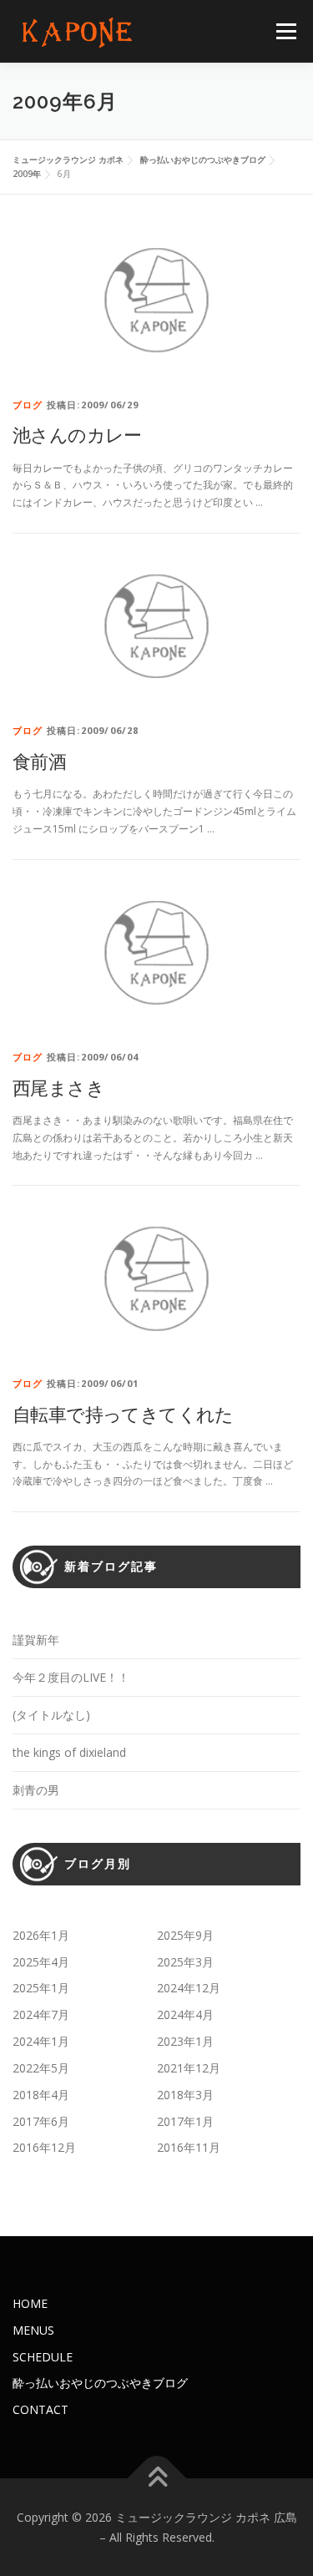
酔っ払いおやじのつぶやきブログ (100, 2383)
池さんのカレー (77, 434)
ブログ (28, 405)
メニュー (286, 31)
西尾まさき (58, 1087)
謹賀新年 (36, 1640)
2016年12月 (44, 2147)
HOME (30, 2303)
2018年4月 (41, 2095)
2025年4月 (41, 1962)
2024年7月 (41, 2014)
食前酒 (39, 761)
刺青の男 (36, 1790)
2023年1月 (185, 2041)
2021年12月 (189, 2068)
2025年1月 (41, 1988)
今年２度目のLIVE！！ (71, 1677)
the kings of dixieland (69, 1752)
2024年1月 (41, 2041)
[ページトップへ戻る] (156, 2478)
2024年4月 (185, 2014)
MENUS (33, 2330)
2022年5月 (41, 2068)
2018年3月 (185, 2095)
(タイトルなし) (51, 1715)
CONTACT (40, 2409)
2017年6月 (41, 2121)
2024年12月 (189, 1988)
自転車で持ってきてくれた (123, 1414)
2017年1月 (185, 2121)
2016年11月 (189, 2147)
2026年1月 (41, 1935)
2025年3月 (185, 1962)
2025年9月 (185, 1935)
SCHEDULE (43, 2357)
